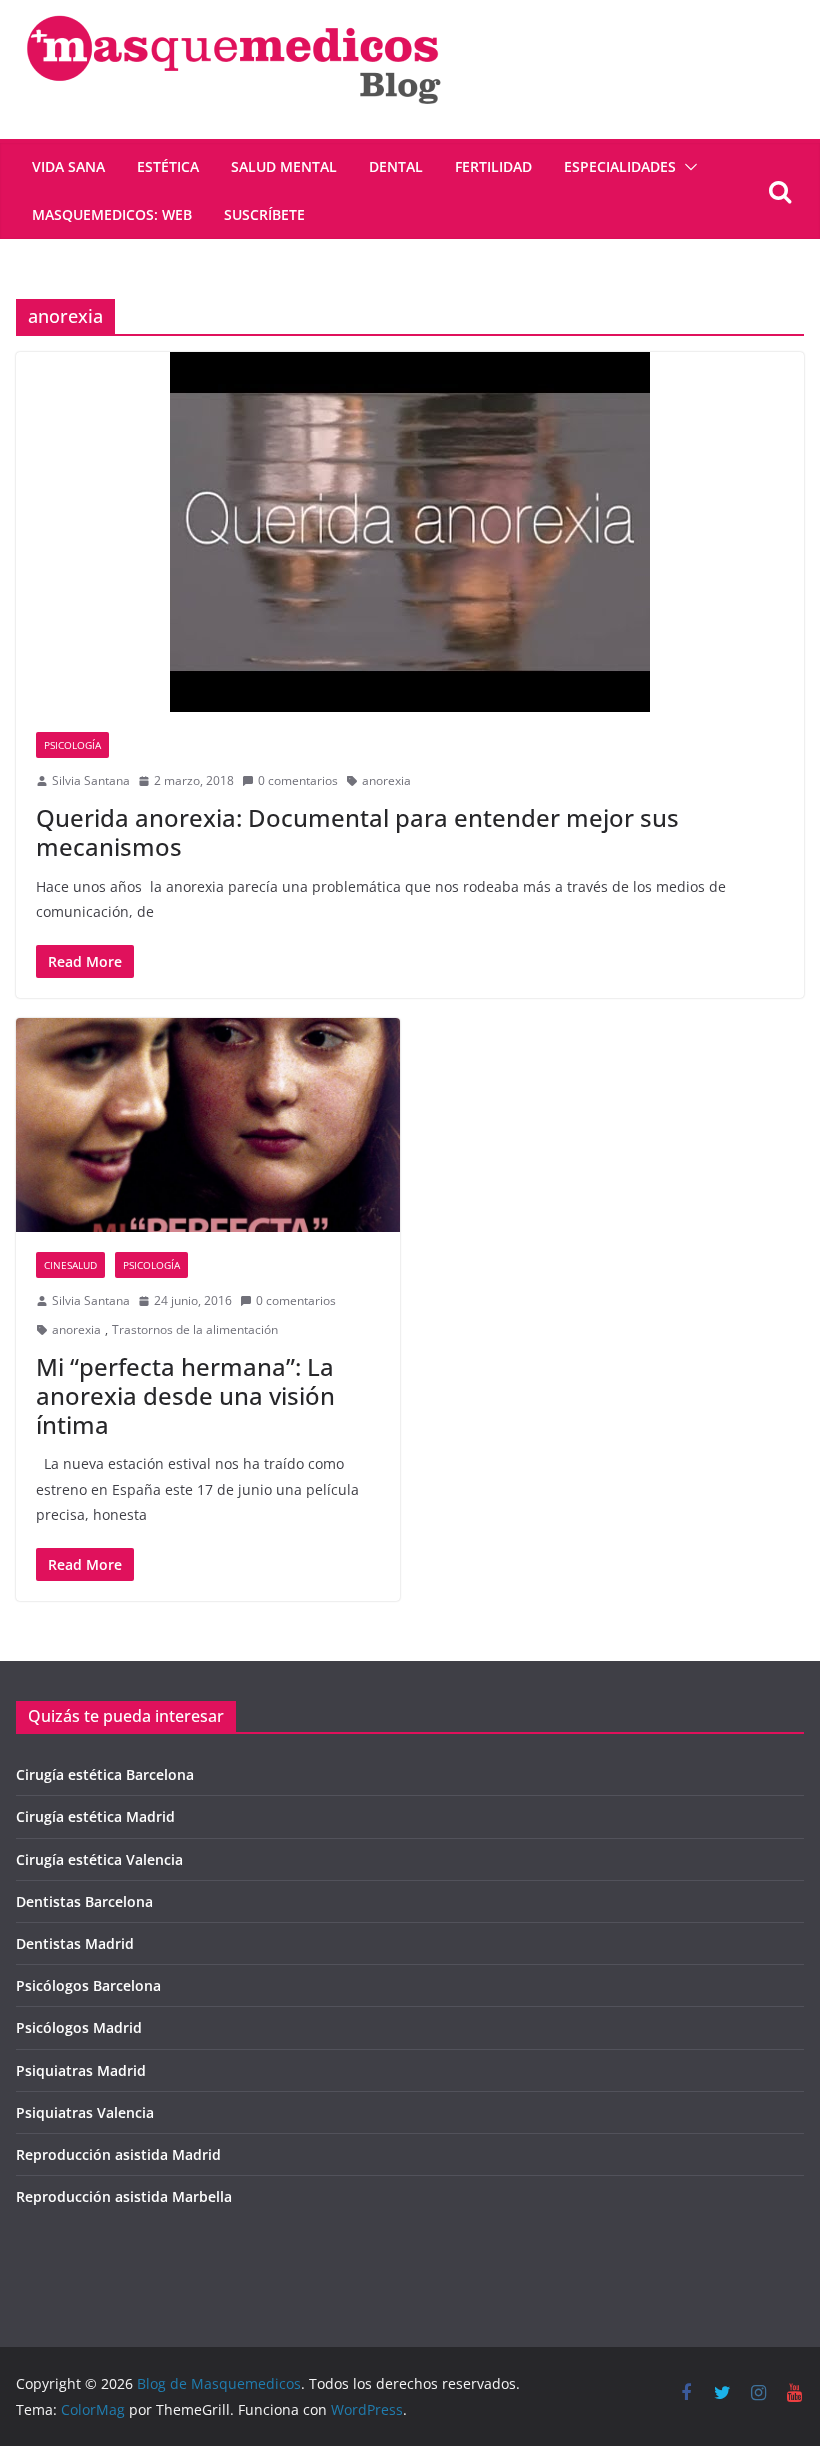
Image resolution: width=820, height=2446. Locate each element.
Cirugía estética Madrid (95, 1816)
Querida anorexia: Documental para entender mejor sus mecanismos (357, 832)
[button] (687, 167)
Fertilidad (493, 166)
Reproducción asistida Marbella (124, 2196)
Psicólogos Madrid (79, 2027)
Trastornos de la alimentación (195, 1329)
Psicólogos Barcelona (88, 1985)
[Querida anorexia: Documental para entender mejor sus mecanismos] (410, 532)
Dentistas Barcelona (84, 1901)
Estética (168, 166)
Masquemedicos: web (112, 214)
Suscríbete (264, 214)
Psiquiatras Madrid (81, 2070)
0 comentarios (298, 780)
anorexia (386, 780)
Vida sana (68, 166)
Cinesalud (70, 1265)
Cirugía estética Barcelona (105, 1774)
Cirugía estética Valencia (99, 1859)
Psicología (72, 745)
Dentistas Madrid (75, 1943)
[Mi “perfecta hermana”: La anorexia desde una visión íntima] (208, 1125)
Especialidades (620, 166)
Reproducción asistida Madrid (118, 2154)
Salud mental (284, 166)
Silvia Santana (91, 780)
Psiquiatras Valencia (85, 2112)
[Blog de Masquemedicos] (233, 14)
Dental (396, 166)
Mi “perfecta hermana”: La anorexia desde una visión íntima (185, 1395)
